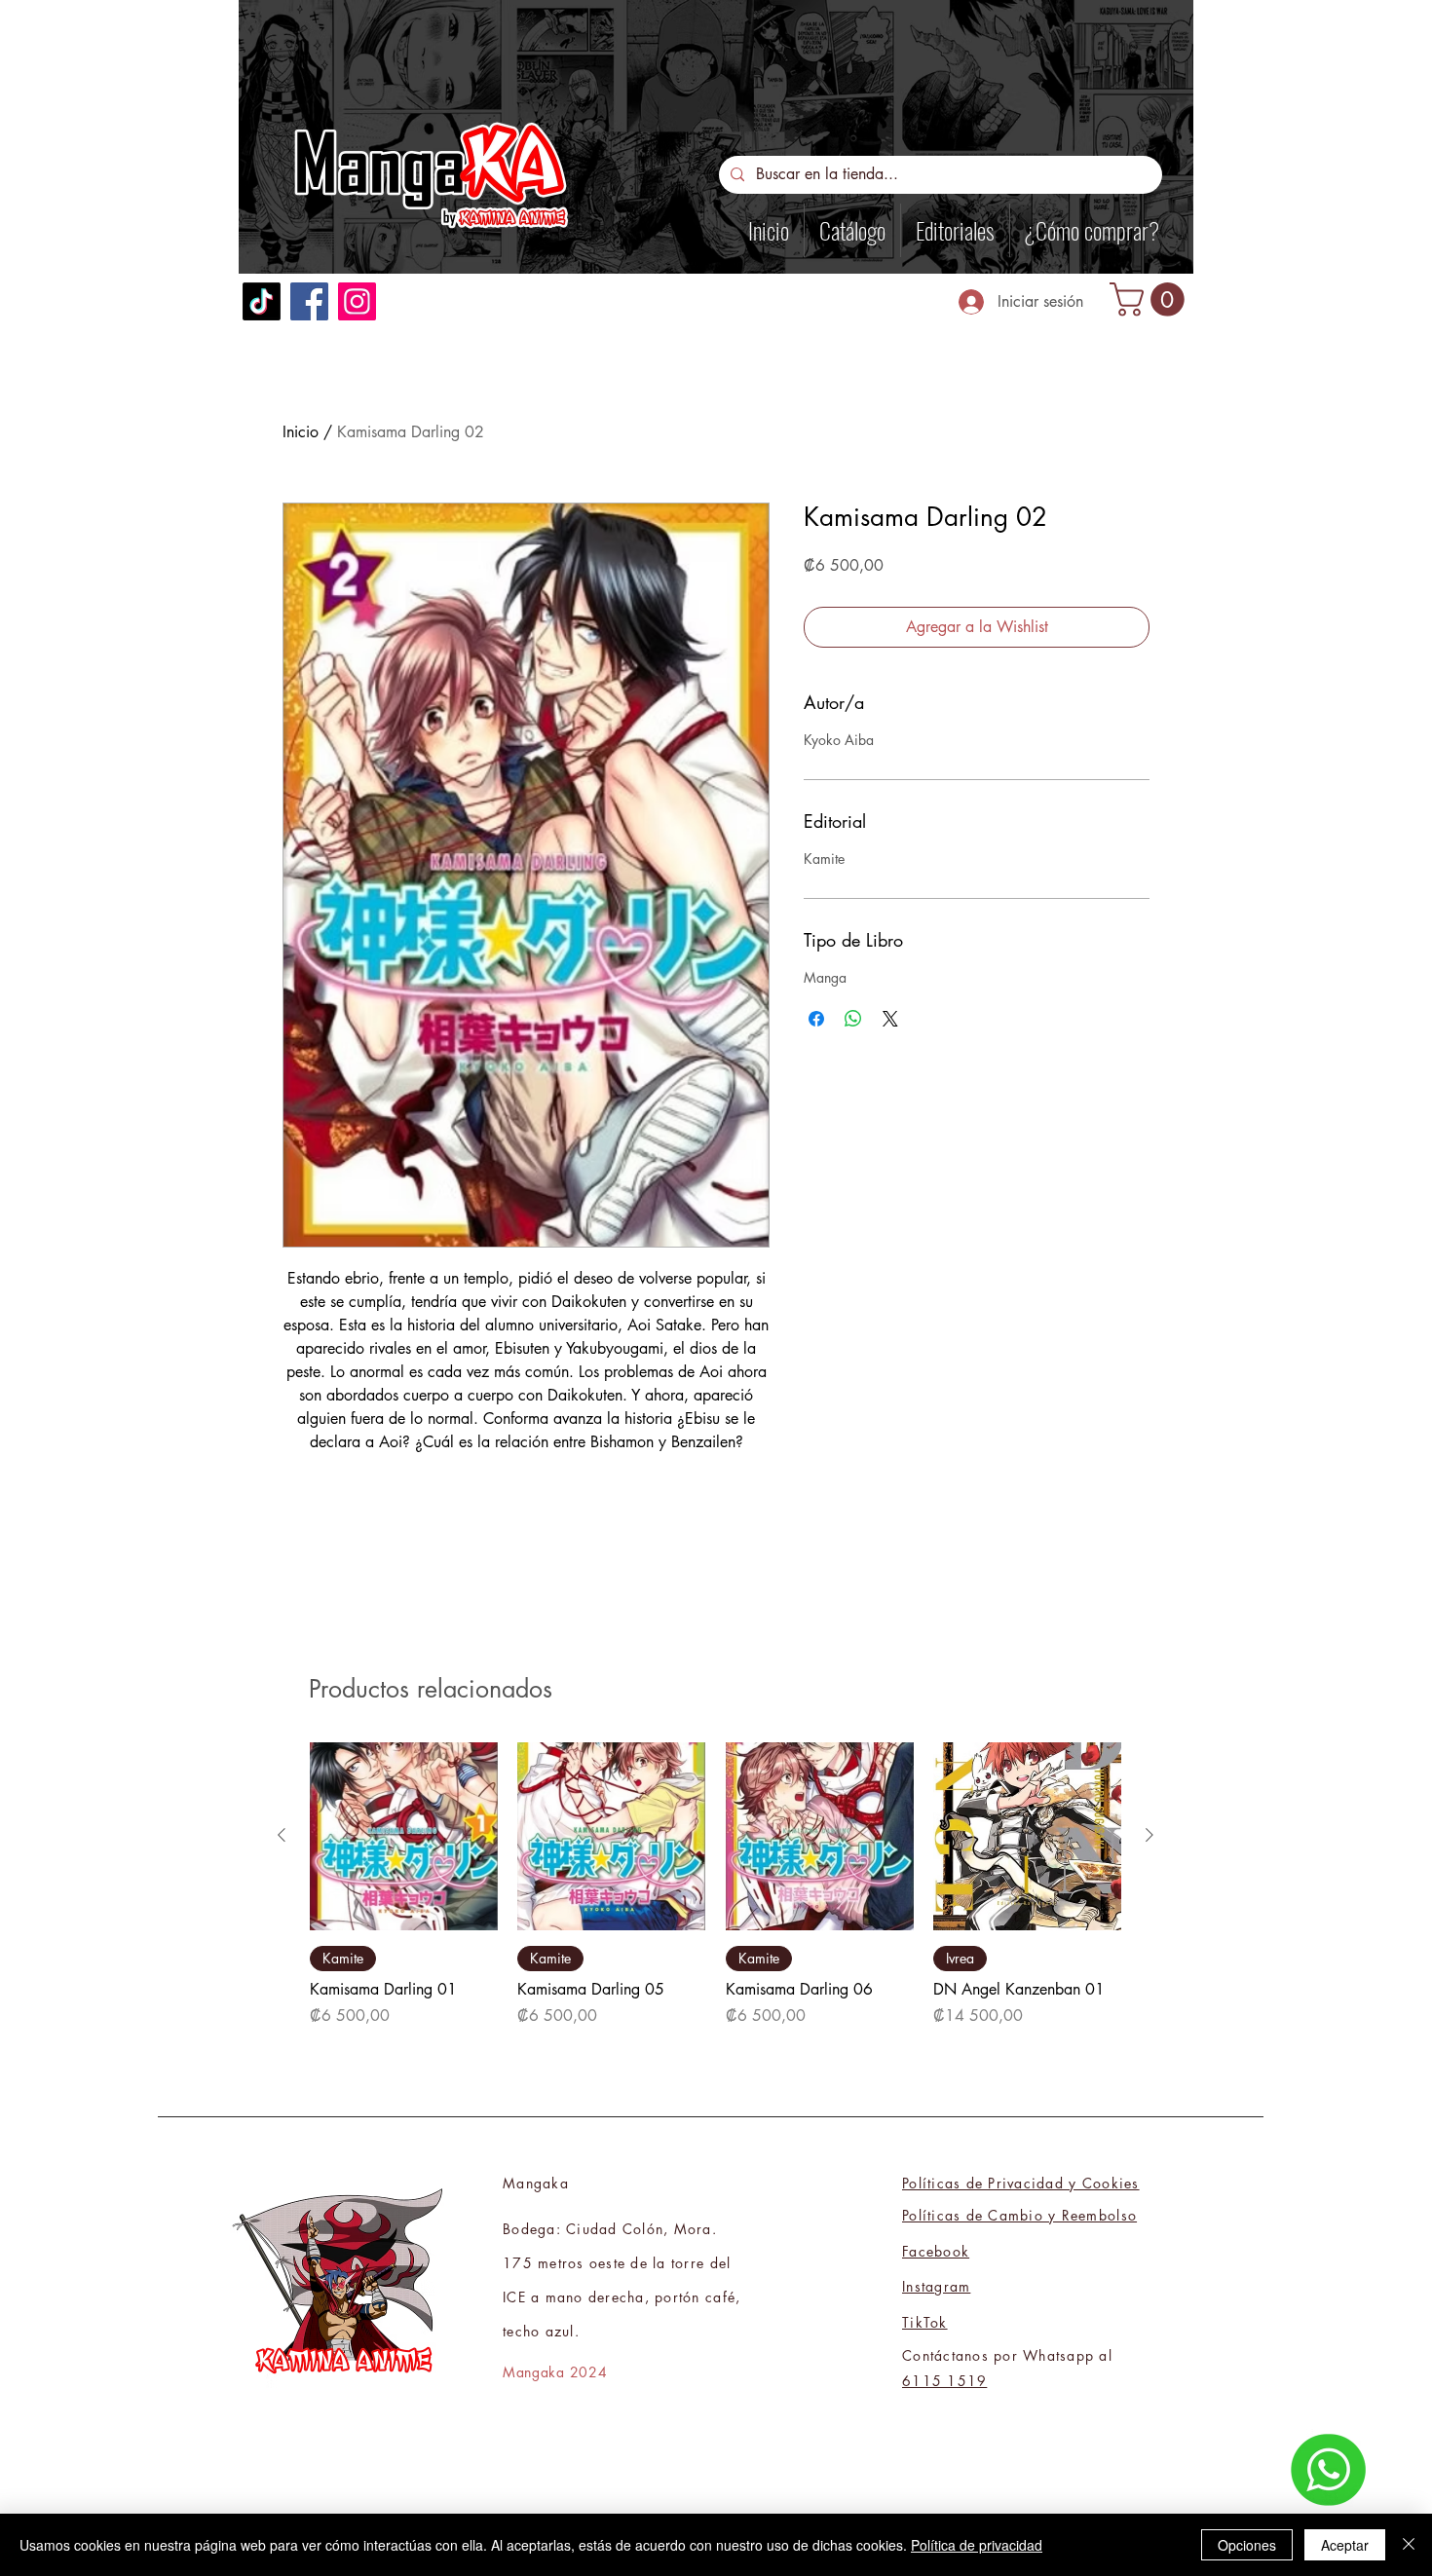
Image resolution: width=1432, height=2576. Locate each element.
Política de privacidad (977, 2545)
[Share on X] (890, 1019)
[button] (1151, 299)
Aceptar (1345, 2545)
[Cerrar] (1409, 2545)
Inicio (301, 432)
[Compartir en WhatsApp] (853, 1019)
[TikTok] (262, 301)
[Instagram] (357, 301)
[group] (716, 1885)
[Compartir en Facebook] (816, 1019)
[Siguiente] (1149, 1835)
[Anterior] (282, 1835)
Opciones (1247, 2545)
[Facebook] (309, 301)
